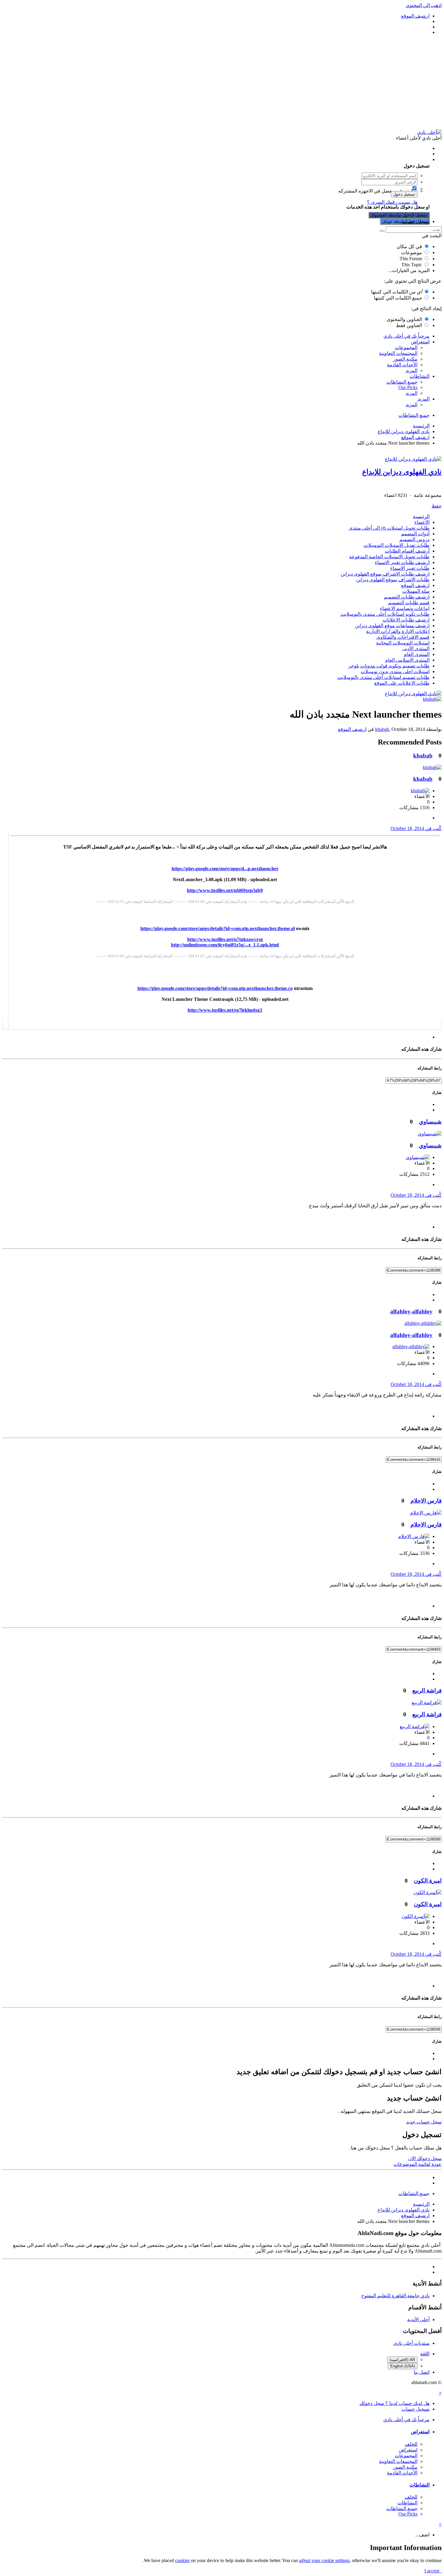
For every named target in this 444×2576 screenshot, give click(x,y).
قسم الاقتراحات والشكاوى (403, 637)
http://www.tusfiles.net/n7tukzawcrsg (225, 939)
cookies (182, 2560)
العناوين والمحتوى (404, 319)
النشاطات (420, 376)
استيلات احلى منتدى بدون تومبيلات (395, 672)
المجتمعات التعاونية (398, 353)
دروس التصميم (414, 539)
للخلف (411, 2444)
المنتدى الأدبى (416, 649)
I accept (433, 2571)
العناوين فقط (409, 325)
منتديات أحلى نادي (411, 2343)
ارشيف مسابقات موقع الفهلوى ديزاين (392, 626)
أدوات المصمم (415, 534)
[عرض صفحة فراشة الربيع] (427, 1703)
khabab (382, 729)
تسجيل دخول (404, 194)
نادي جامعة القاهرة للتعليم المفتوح (395, 2296)
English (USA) (403, 2366)
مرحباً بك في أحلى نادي (406, 336)
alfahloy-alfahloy (411, 1311)
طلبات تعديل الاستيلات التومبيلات (397, 545)
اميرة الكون (428, 1881)
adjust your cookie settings (324, 2560)
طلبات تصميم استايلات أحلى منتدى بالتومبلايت (383, 677)
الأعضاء (422, 522)
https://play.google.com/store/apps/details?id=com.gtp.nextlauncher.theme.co (215, 988)
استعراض (420, 342)
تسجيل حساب (415, 221)
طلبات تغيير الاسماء (410, 568)
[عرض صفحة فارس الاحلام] (426, 1513)
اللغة (425, 2354)
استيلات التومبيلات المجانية (403, 643)
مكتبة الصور (405, 359)
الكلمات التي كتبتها (397, 292)
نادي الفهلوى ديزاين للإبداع (402, 472)
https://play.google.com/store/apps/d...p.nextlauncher (225, 869)
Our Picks (408, 387)
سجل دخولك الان (425, 2158)
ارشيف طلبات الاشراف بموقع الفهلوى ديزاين (385, 574)
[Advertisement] (222, 82)
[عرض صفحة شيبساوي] (430, 1134)
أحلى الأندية (418, 2320)
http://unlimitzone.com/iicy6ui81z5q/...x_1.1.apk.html (225, 945)
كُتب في (416, 828)
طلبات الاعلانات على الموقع (402, 683)
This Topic (412, 265)
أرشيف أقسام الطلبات (407, 551)
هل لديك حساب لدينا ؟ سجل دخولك (393, 159)
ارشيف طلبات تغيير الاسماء (402, 562)
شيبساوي (430, 1122)
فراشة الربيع (427, 1690)
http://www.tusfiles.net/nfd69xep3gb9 (225, 890)
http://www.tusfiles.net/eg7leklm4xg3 (225, 1010)
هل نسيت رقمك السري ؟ (392, 202)
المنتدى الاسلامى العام (407, 660)
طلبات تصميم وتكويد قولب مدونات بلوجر (389, 666)
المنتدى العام (417, 654)
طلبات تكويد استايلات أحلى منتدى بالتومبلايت (385, 614)
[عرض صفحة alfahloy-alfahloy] (423, 1323)
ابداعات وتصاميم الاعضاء (405, 608)
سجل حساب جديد (424, 2122)
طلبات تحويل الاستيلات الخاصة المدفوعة (389, 557)
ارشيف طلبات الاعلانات (406, 620)
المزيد (412, 370)
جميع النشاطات (402, 382)
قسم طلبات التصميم (409, 603)
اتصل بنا (422, 2372)
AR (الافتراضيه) (402, 2360)
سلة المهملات (416, 591)
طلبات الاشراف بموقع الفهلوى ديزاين (393, 580)
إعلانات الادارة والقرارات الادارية (398, 631)
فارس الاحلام (426, 1501)
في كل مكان (409, 247)
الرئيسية (421, 516)
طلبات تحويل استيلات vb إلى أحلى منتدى (389, 528)
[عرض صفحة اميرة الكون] (428, 1892)
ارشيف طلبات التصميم (407, 597)
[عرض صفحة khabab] (432, 699)
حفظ (437, 506)
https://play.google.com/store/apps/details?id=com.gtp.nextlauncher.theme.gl (218, 928)
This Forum (411, 259)
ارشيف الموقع (415, 585)
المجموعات (406, 347)
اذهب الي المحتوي (424, 5)
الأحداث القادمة (402, 365)
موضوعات (412, 253)
